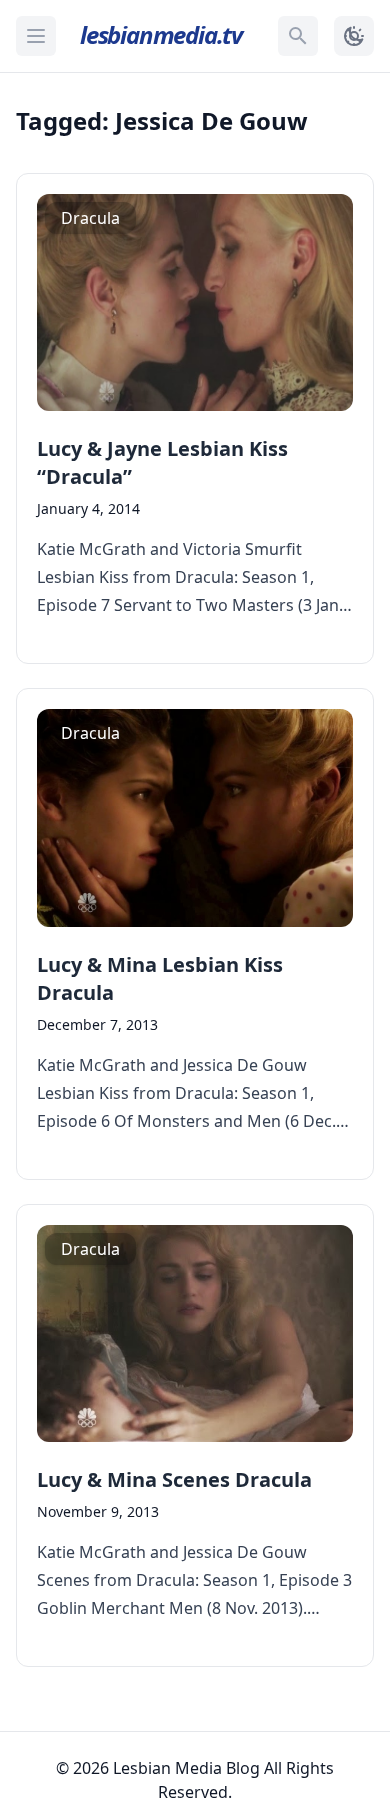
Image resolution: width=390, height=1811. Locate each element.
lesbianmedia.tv (161, 34)
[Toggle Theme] (354, 36)
